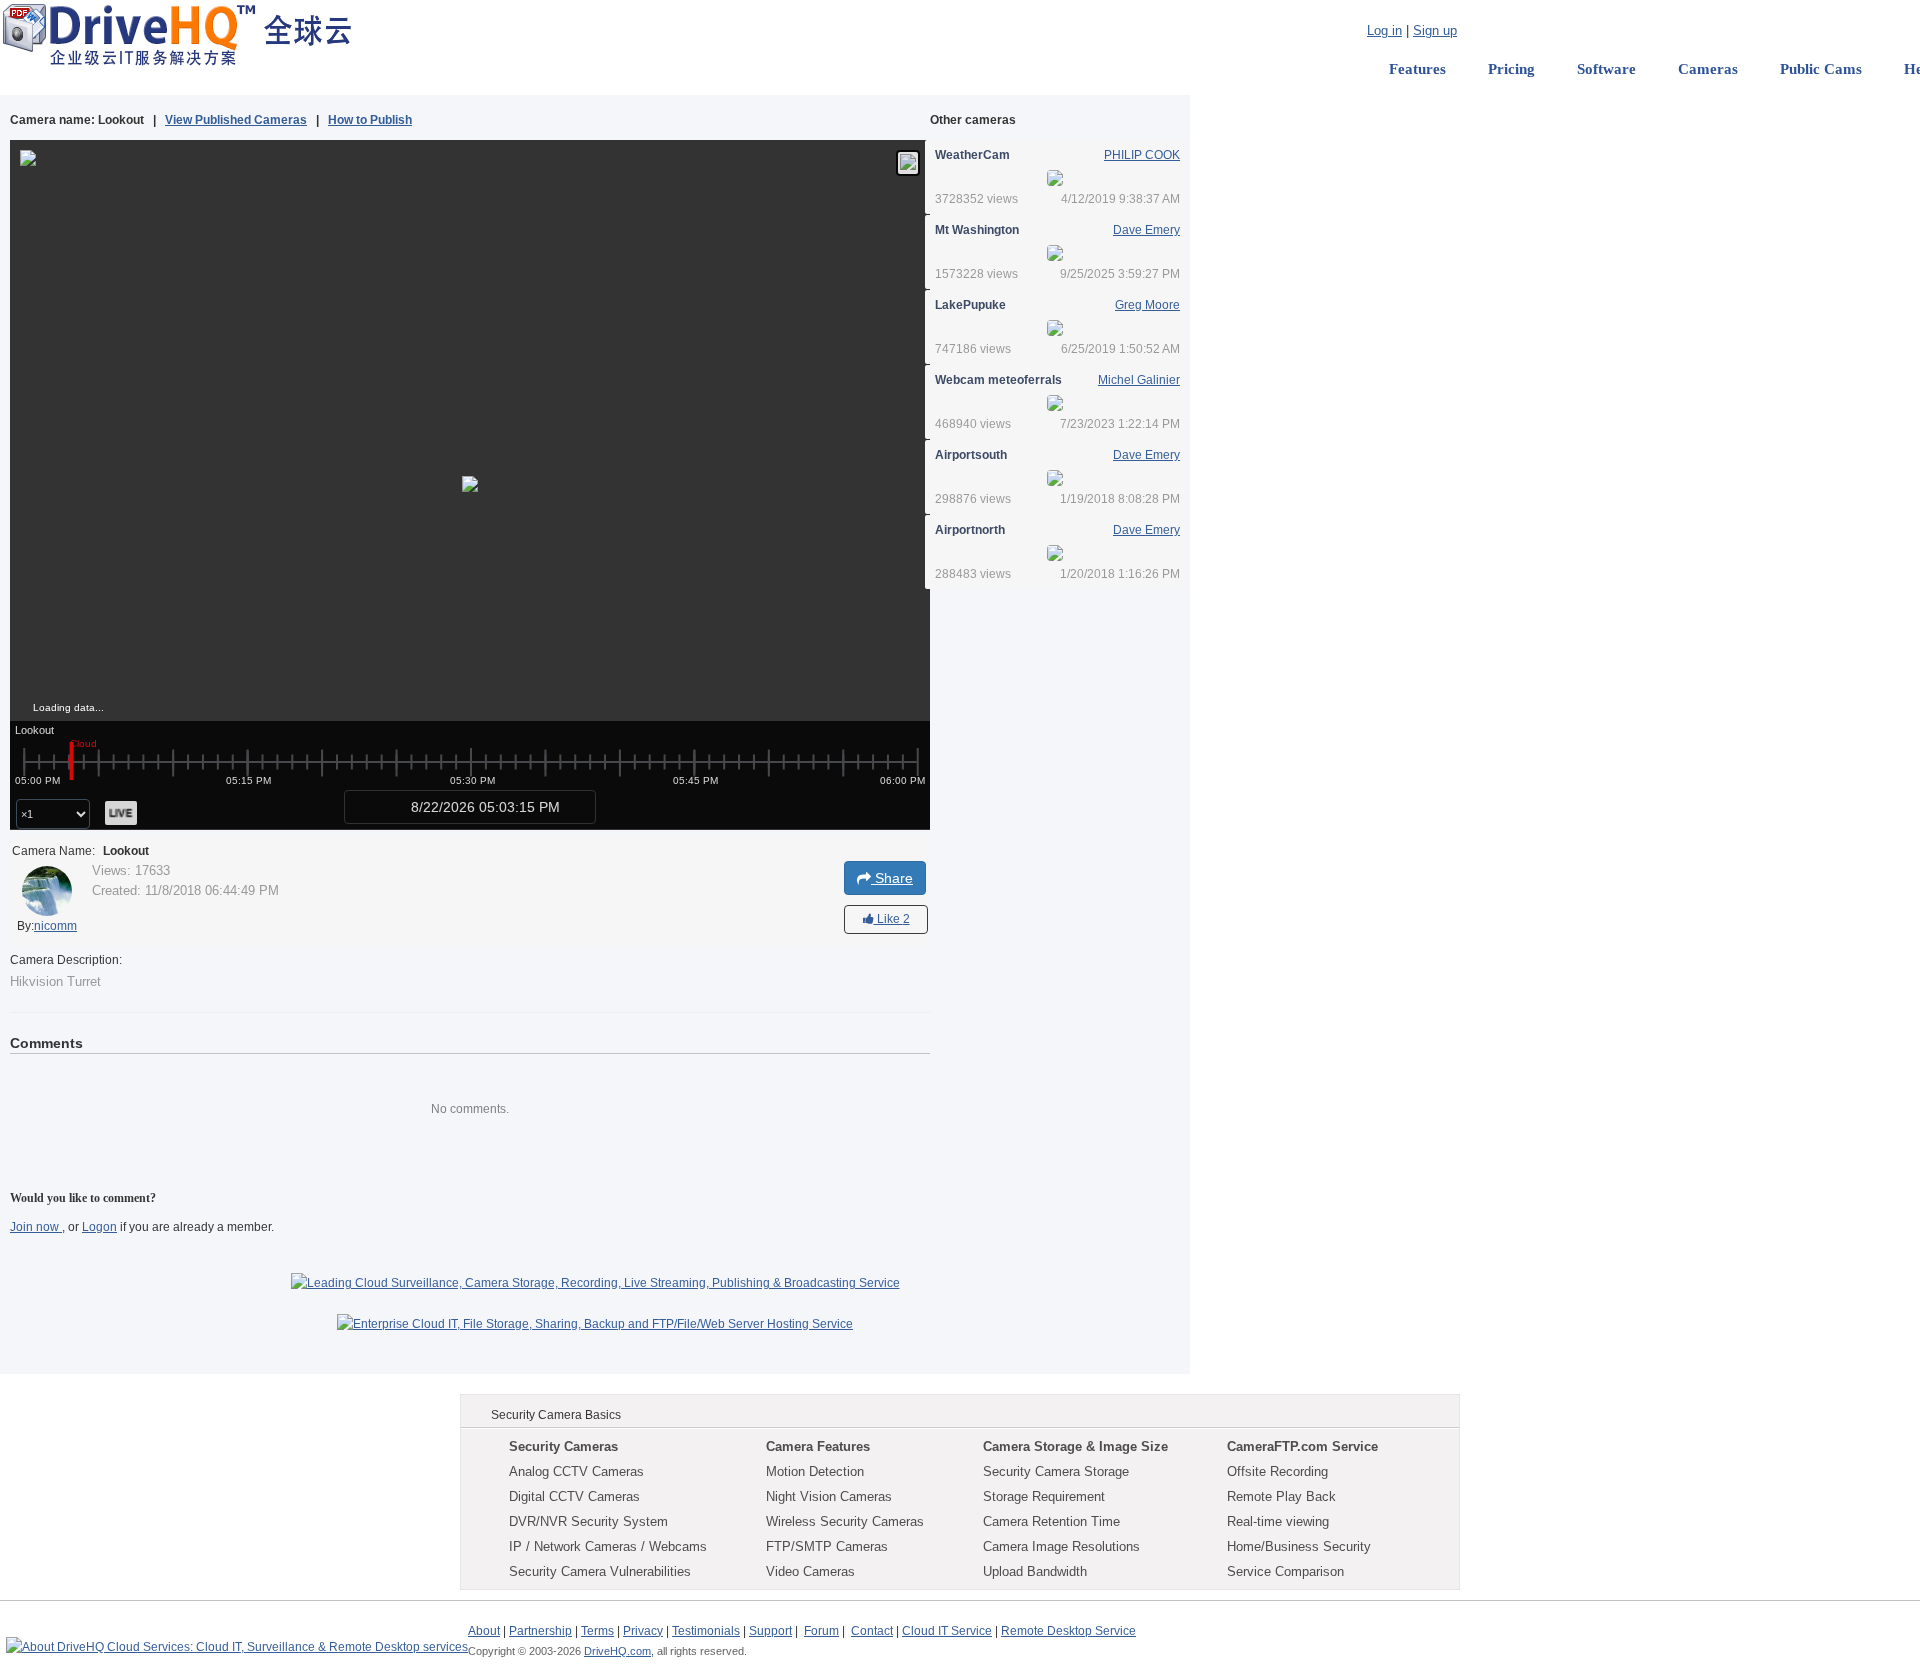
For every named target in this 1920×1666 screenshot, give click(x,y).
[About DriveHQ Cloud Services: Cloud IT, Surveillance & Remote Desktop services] (237, 1638)
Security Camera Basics (556, 1415)
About (484, 1631)
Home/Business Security (1299, 1546)
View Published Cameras (236, 120)
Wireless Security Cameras (845, 1521)
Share (892, 878)
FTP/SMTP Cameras (827, 1546)
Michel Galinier (1139, 380)
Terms (597, 1631)
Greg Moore (1147, 305)
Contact (872, 1631)
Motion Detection (815, 1471)
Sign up (1435, 30)
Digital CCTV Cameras (574, 1496)
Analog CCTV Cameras (576, 1471)
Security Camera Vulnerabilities (600, 1571)
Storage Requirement (1044, 1496)
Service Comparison (1285, 1571)
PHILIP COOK (1142, 155)
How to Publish (370, 120)
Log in (1384, 30)
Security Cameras (563, 1446)
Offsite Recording (1277, 1471)
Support (770, 1631)
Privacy (643, 1631)
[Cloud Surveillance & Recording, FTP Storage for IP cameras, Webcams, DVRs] (176, 34)
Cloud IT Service (947, 1631)
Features (1417, 69)
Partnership (540, 1631)
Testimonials (706, 1631)
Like (892, 919)
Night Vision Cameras (829, 1496)
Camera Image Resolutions (1061, 1546)
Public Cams (1821, 69)
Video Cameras (810, 1571)
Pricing (1511, 69)
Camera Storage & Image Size (1075, 1446)
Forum (821, 1631)
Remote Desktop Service (1068, 1631)
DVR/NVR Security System (588, 1521)
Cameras (1708, 69)
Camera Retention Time (1051, 1521)
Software (1606, 69)
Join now (36, 1227)
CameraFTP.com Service (1302, 1446)
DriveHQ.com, (619, 1651)
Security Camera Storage (1056, 1471)
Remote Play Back (1281, 1496)
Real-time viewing (1278, 1521)
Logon (99, 1227)
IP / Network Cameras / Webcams (608, 1546)
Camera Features (818, 1446)
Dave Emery (1146, 230)
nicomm (55, 926)
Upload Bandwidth (1035, 1571)
